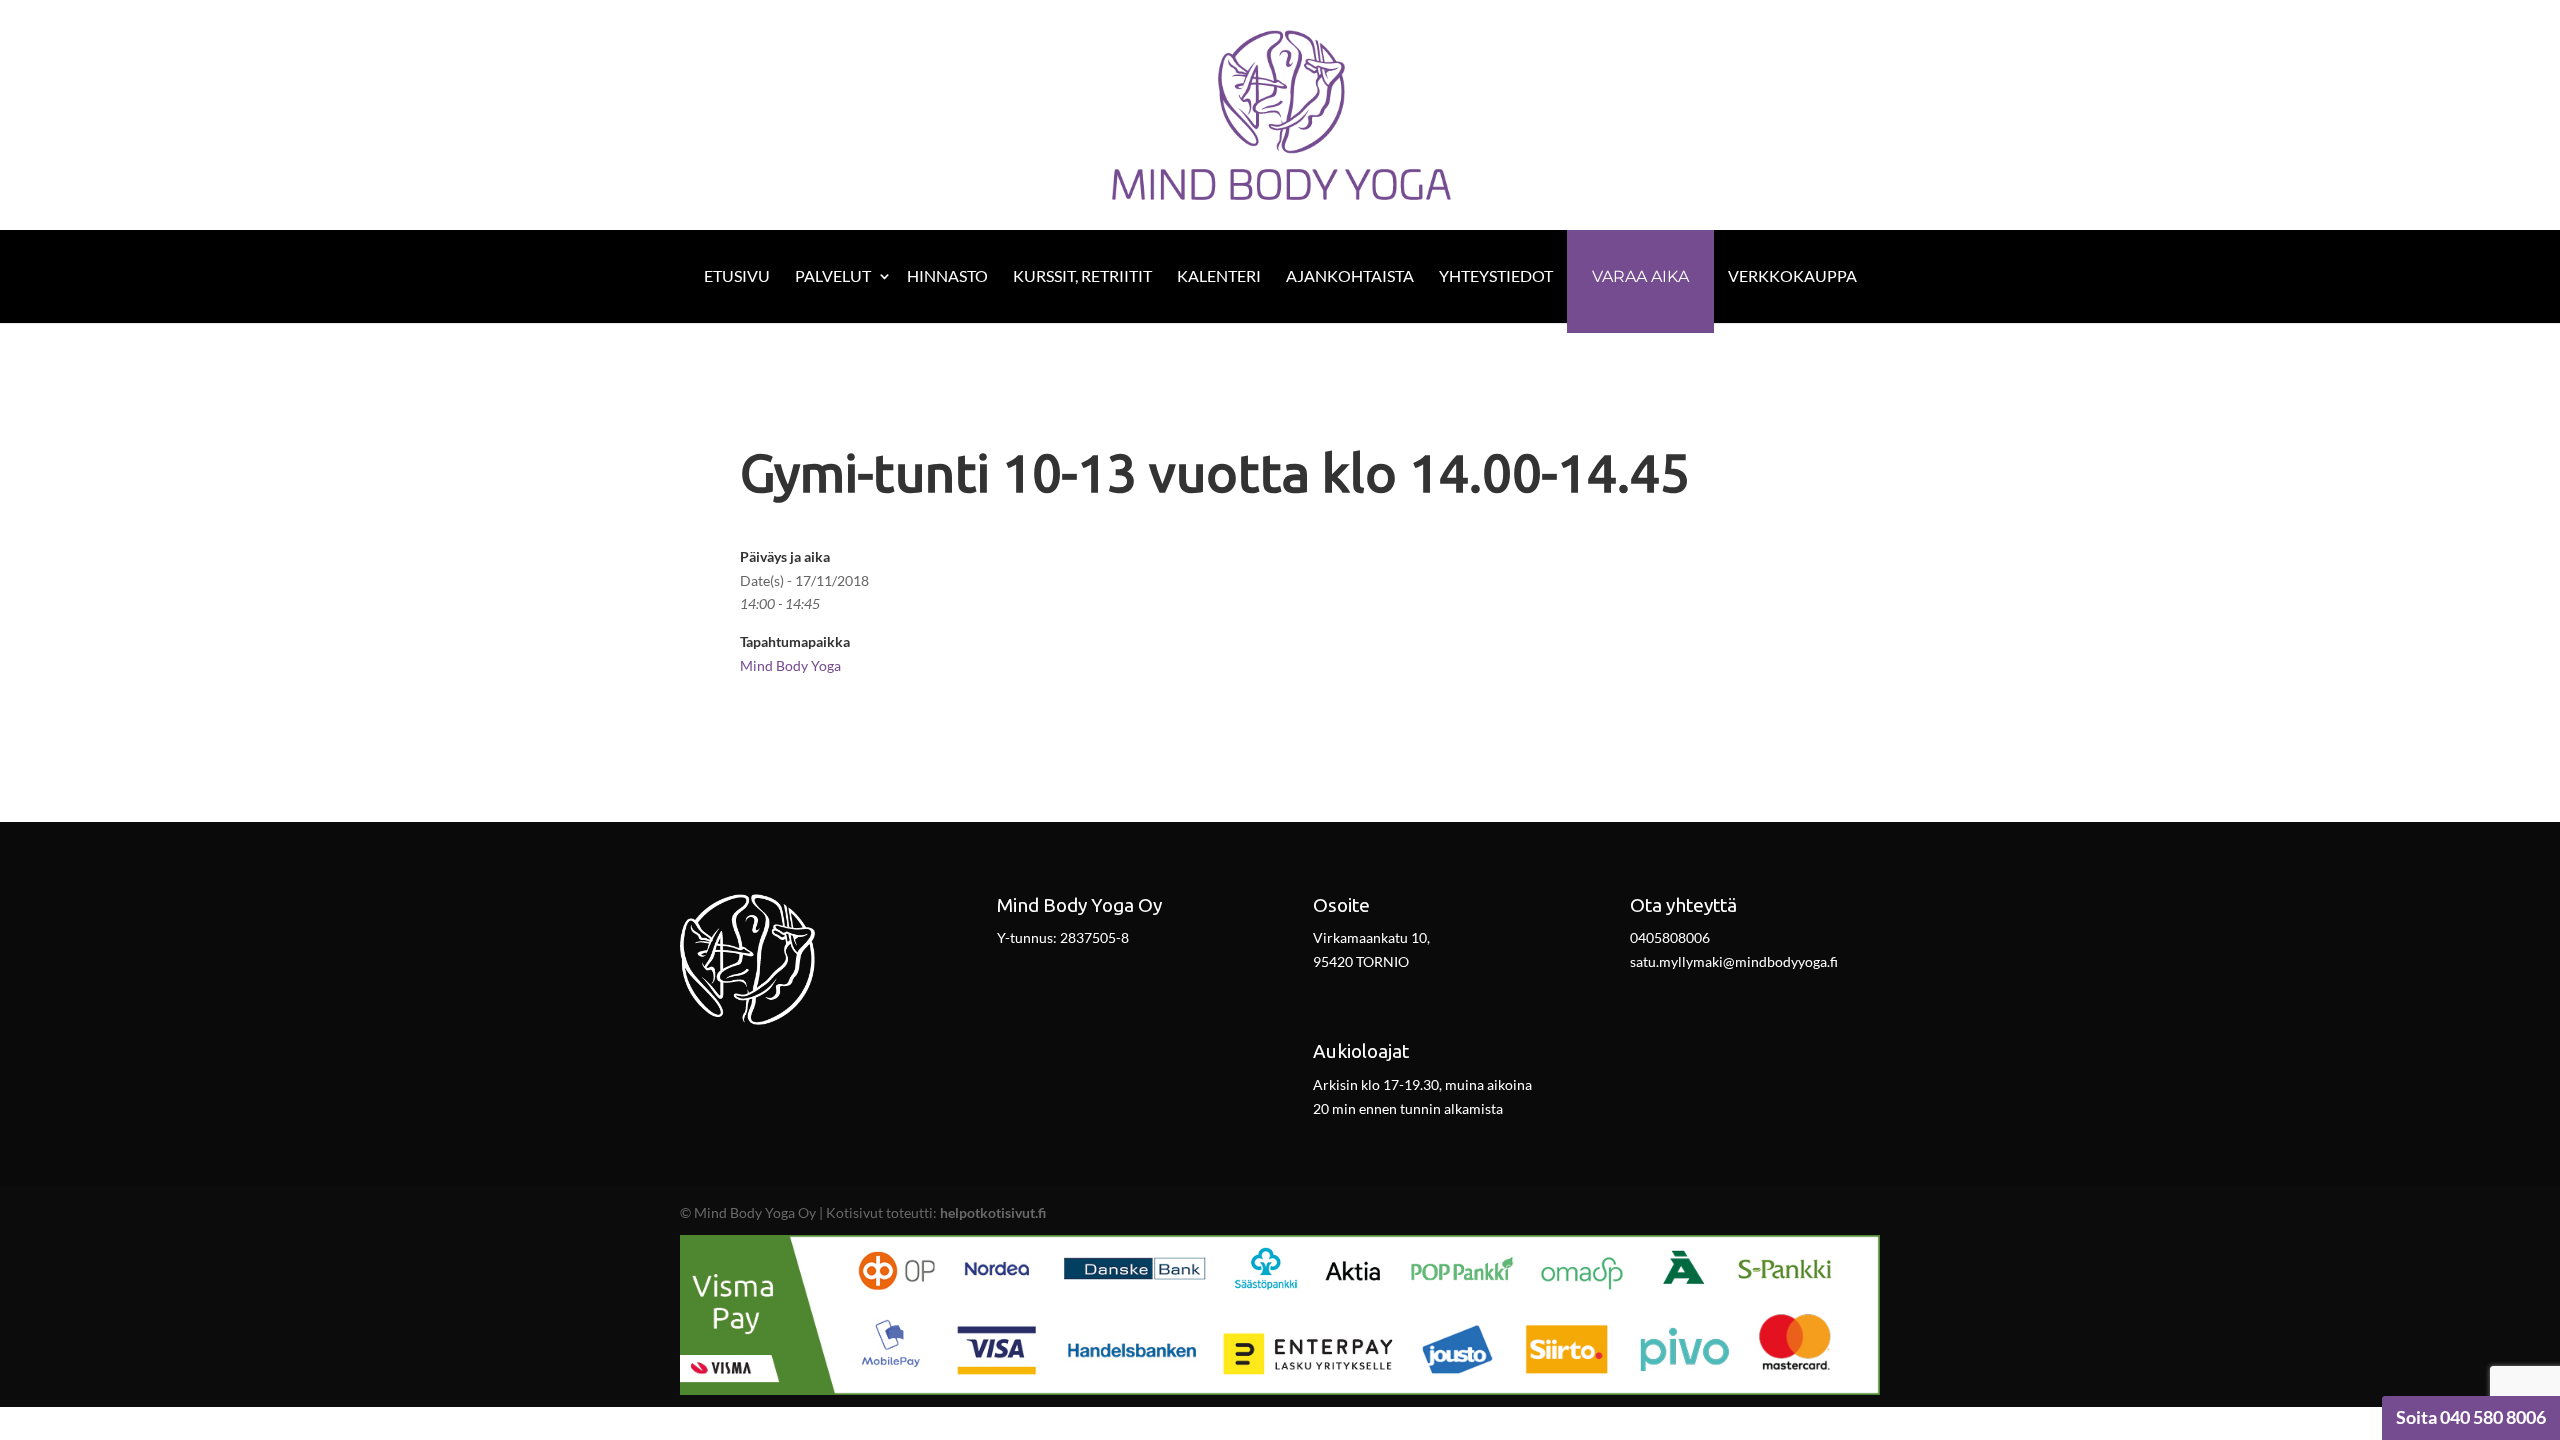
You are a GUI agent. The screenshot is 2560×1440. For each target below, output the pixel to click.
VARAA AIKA (1640, 276)
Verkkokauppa (1792, 275)
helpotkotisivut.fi (993, 1212)
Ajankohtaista (1350, 275)
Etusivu (737, 275)
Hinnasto (947, 275)
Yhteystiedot (1496, 275)
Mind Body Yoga (790, 665)
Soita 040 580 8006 (2471, 1417)
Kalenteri (1219, 275)
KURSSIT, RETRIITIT (1082, 275)
